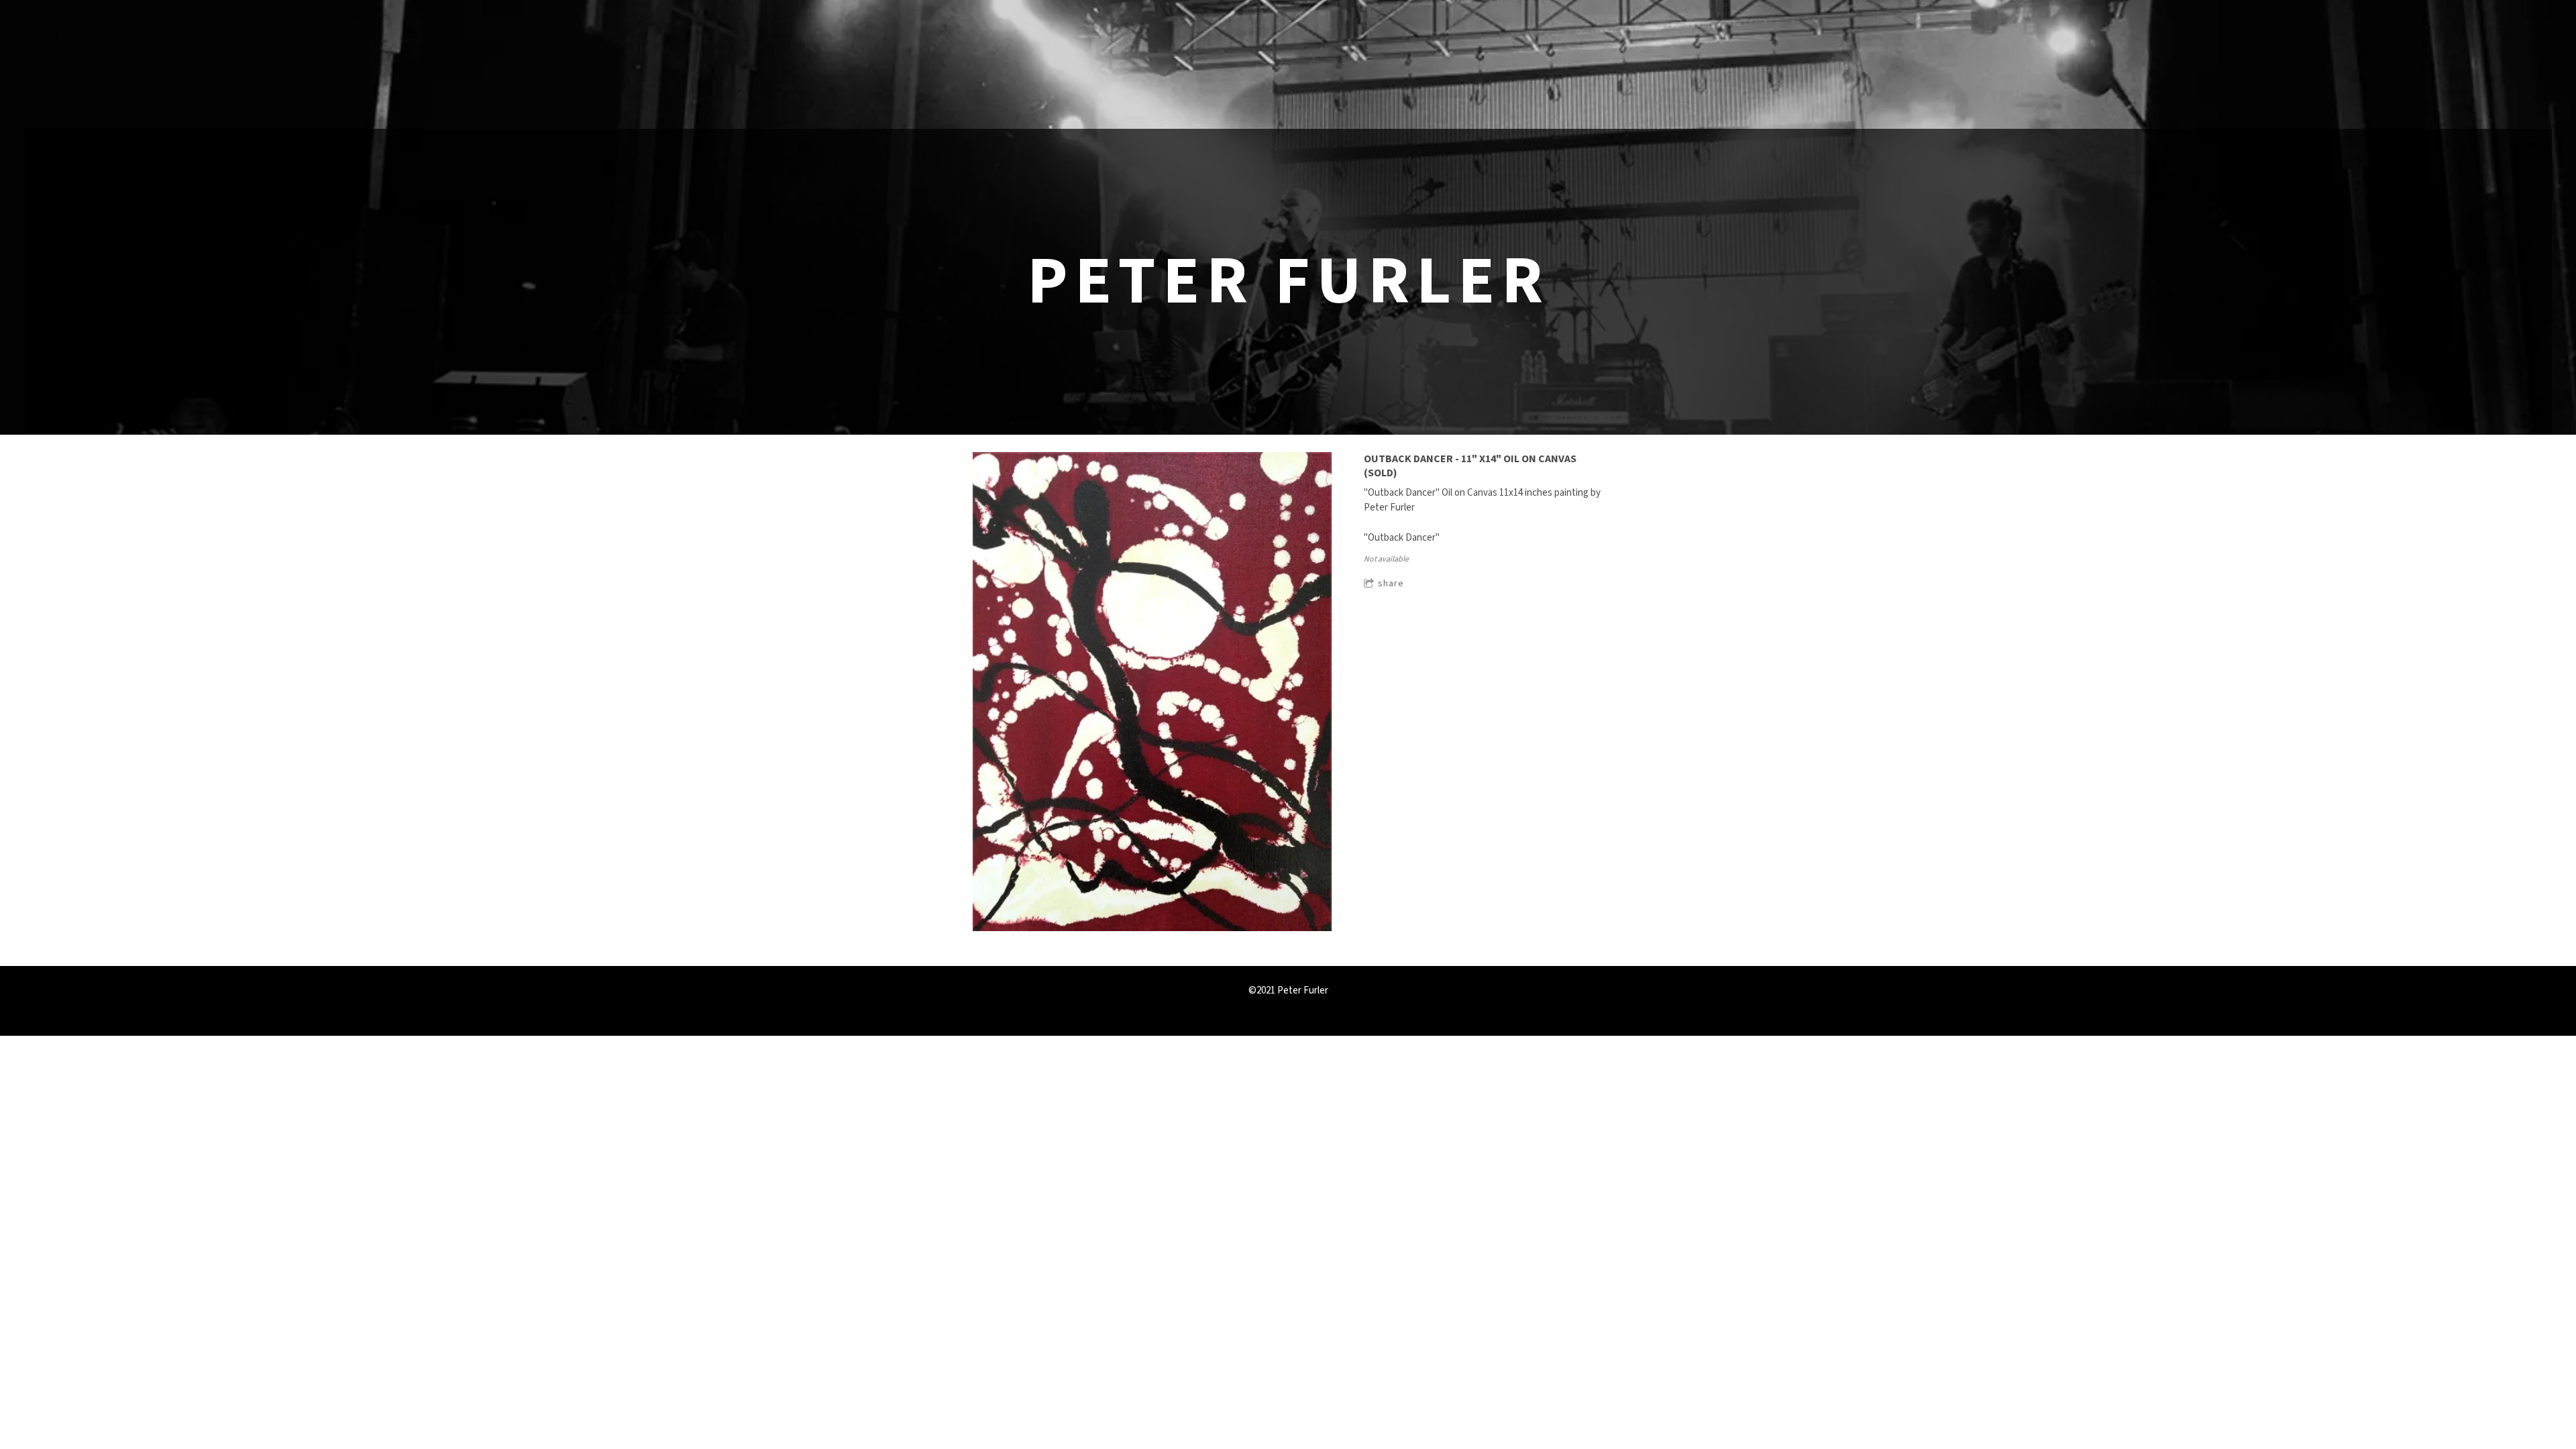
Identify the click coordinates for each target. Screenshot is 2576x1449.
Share (1391, 584)
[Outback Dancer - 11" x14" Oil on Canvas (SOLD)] (1152, 693)
